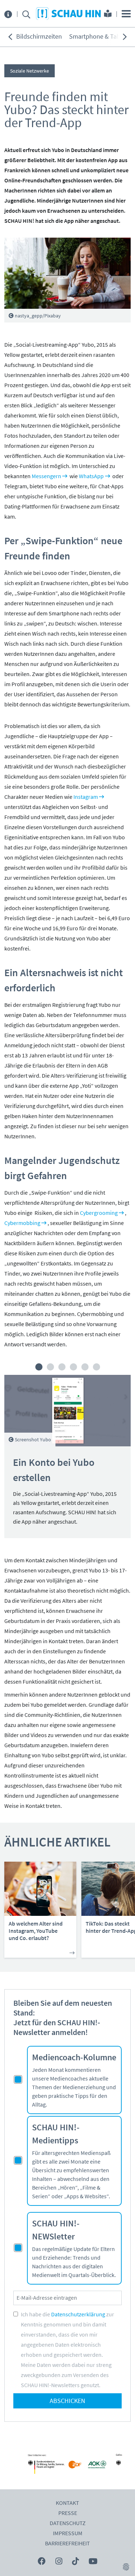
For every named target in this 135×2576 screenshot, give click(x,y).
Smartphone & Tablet (98, 37)
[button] (39, 1367)
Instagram (86, 797)
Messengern (46, 476)
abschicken (67, 2401)
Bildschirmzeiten (39, 37)
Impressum (68, 2533)
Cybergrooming (99, 1213)
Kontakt (67, 2503)
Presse (68, 2513)
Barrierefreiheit (67, 2543)
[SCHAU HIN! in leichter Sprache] (108, 14)
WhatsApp (91, 476)
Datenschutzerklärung (78, 2315)
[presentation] (10, 37)
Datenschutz (68, 2523)
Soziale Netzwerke (30, 71)
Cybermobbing (22, 1223)
